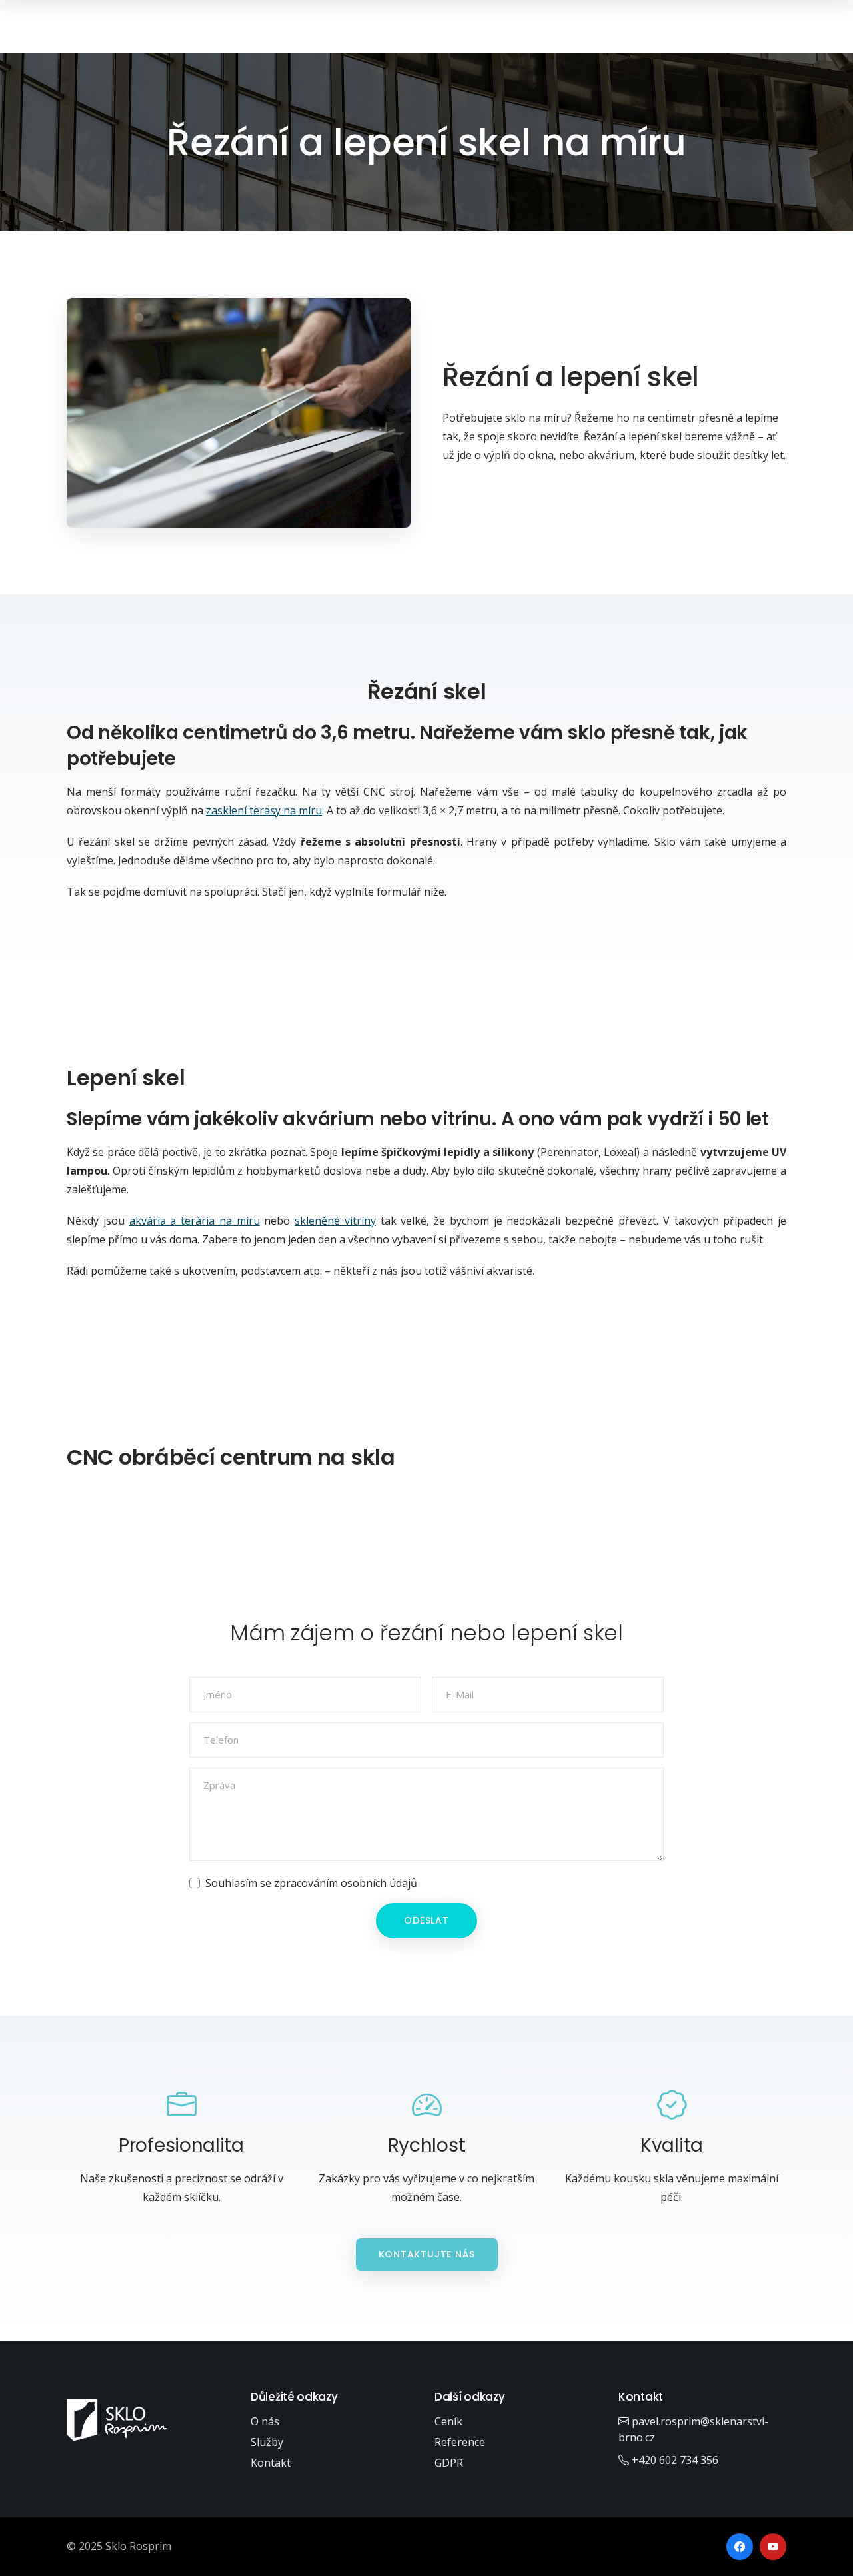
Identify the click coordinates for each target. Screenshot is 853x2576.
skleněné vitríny (335, 1221)
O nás (265, 2421)
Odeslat (426, 1920)
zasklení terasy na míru (264, 810)
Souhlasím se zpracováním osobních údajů (311, 1883)
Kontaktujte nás (427, 2254)
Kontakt (271, 2463)
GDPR (449, 2463)
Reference (460, 2442)
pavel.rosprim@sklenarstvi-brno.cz (693, 2429)
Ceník (448, 2421)
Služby (267, 2442)
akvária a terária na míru (195, 1221)
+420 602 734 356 (674, 2460)
